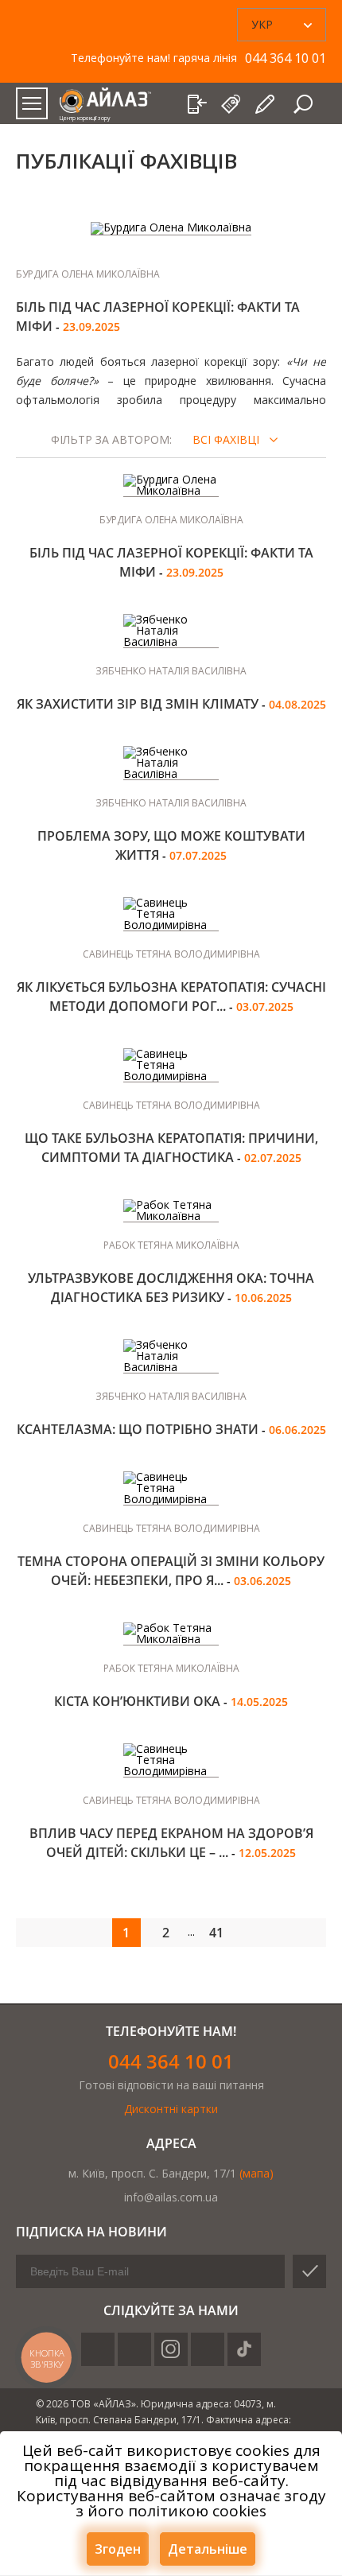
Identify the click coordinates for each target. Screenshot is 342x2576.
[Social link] (98, 2349)
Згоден (118, 2549)
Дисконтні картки (171, 2109)
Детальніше (208, 2549)
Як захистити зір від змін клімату (139, 704)
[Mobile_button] (32, 103)
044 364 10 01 (171, 2061)
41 (216, 1933)
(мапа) (256, 2173)
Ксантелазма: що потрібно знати (139, 1429)
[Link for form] (266, 104)
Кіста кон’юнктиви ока (139, 1701)
